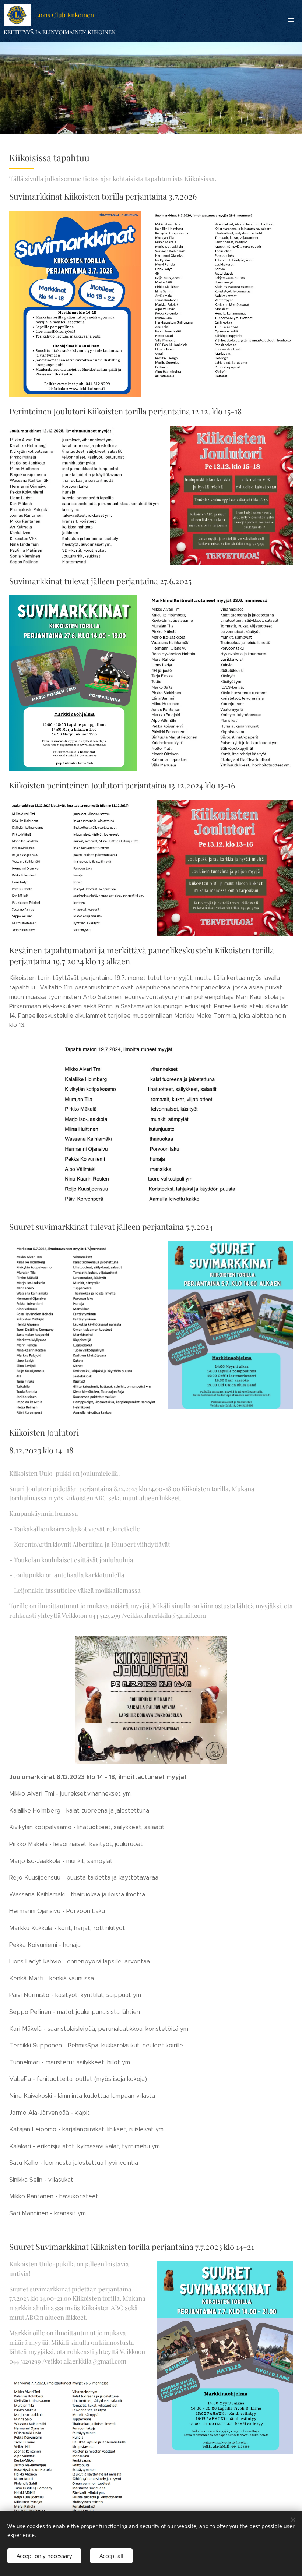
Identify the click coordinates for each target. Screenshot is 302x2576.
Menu (291, 21)
